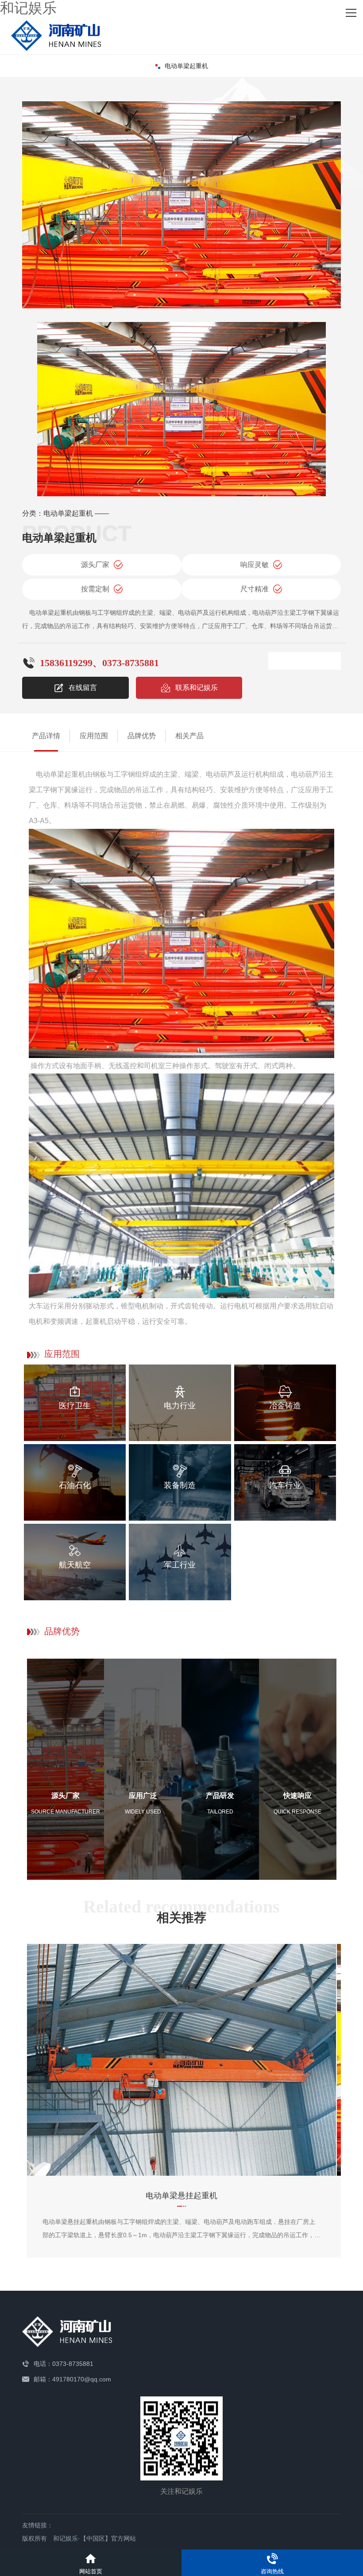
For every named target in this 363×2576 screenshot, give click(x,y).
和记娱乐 (28, 8)
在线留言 (83, 688)
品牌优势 (142, 736)
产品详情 (46, 736)
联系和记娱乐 (197, 688)
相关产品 (189, 736)
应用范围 (94, 736)
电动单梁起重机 (186, 66)
